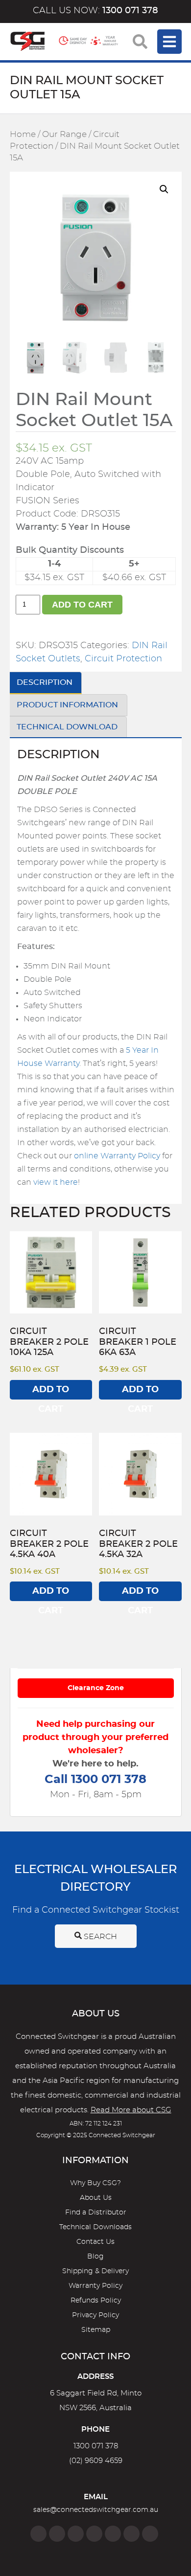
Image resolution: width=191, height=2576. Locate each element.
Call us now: (95, 11)
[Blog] (150, 2534)
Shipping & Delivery (95, 2271)
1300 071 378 (96, 2446)
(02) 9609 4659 (96, 2461)
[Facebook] (38, 2534)
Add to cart (82, 605)
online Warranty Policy (117, 1156)
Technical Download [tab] (67, 727)
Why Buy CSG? (95, 2183)
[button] (164, 189)
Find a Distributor (96, 2213)
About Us (96, 2198)
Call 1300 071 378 (95, 1780)
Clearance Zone (96, 1688)
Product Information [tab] (67, 705)
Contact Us (95, 2242)
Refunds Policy (96, 2301)
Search (99, 1937)
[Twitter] (76, 2534)
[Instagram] (57, 2534)
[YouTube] (131, 2534)
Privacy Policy (95, 2315)
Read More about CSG (131, 2110)
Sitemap (96, 2330)
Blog (95, 2257)
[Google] (113, 2534)
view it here (56, 1182)
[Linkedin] (94, 2534)
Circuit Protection (123, 659)
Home (23, 135)
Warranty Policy (95, 2286)
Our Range (64, 135)
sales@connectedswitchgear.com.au (96, 2510)
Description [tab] (45, 682)
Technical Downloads (95, 2227)
